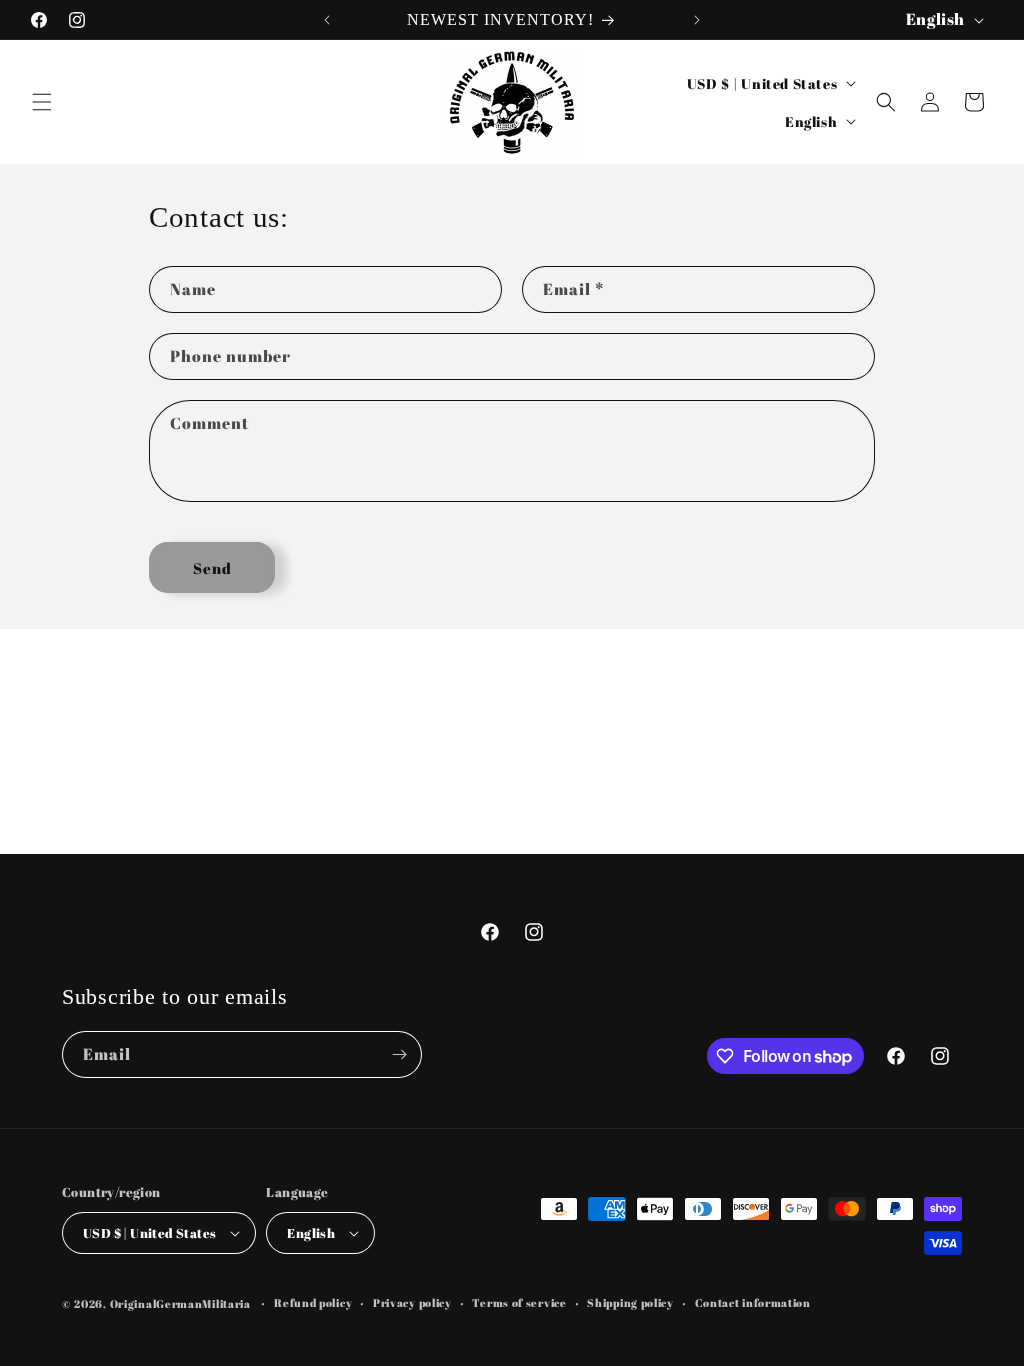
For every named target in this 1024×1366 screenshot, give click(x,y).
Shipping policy (630, 1302)
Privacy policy (412, 1302)
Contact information (753, 1302)
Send (212, 568)
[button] (42, 102)
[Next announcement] (697, 20)
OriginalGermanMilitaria (180, 1303)
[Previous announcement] (327, 20)
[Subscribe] (399, 1054)
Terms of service (519, 1302)
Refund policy (313, 1302)
